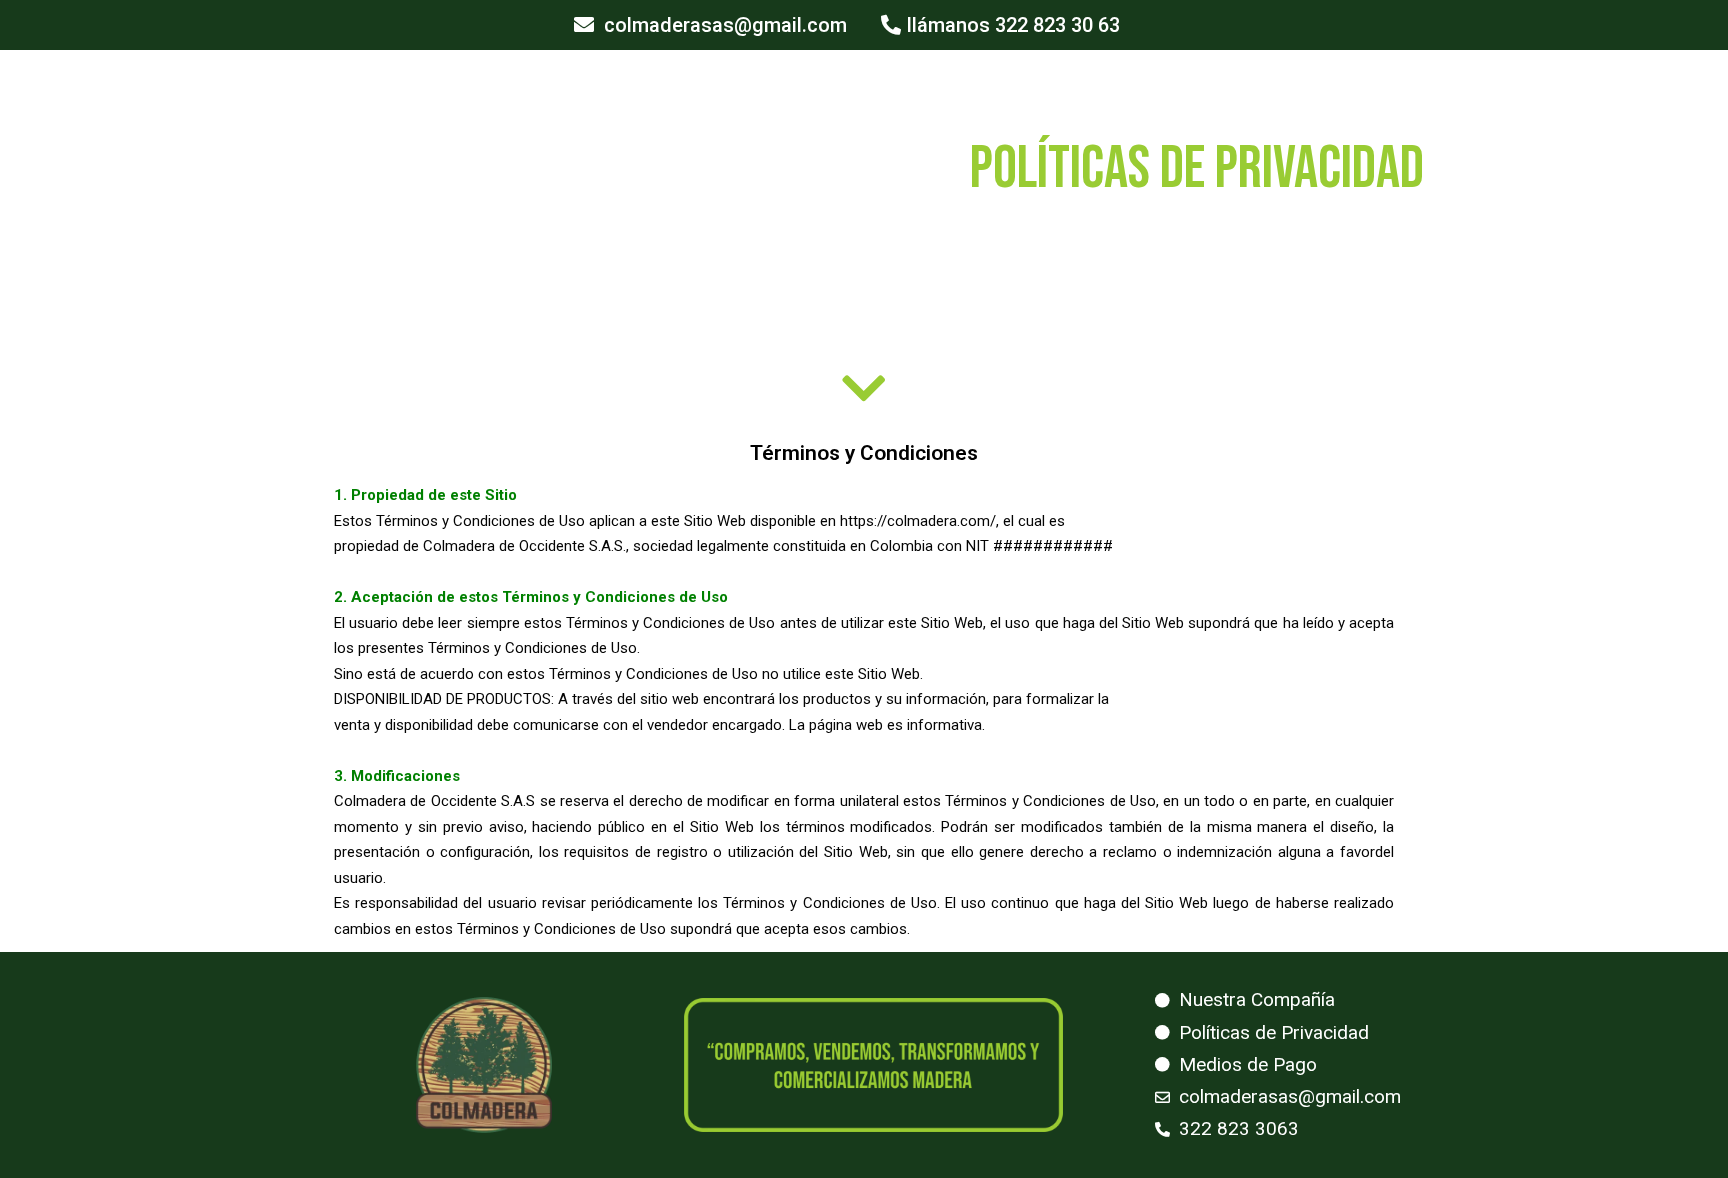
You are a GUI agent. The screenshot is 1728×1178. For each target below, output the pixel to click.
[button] (710, 25)
